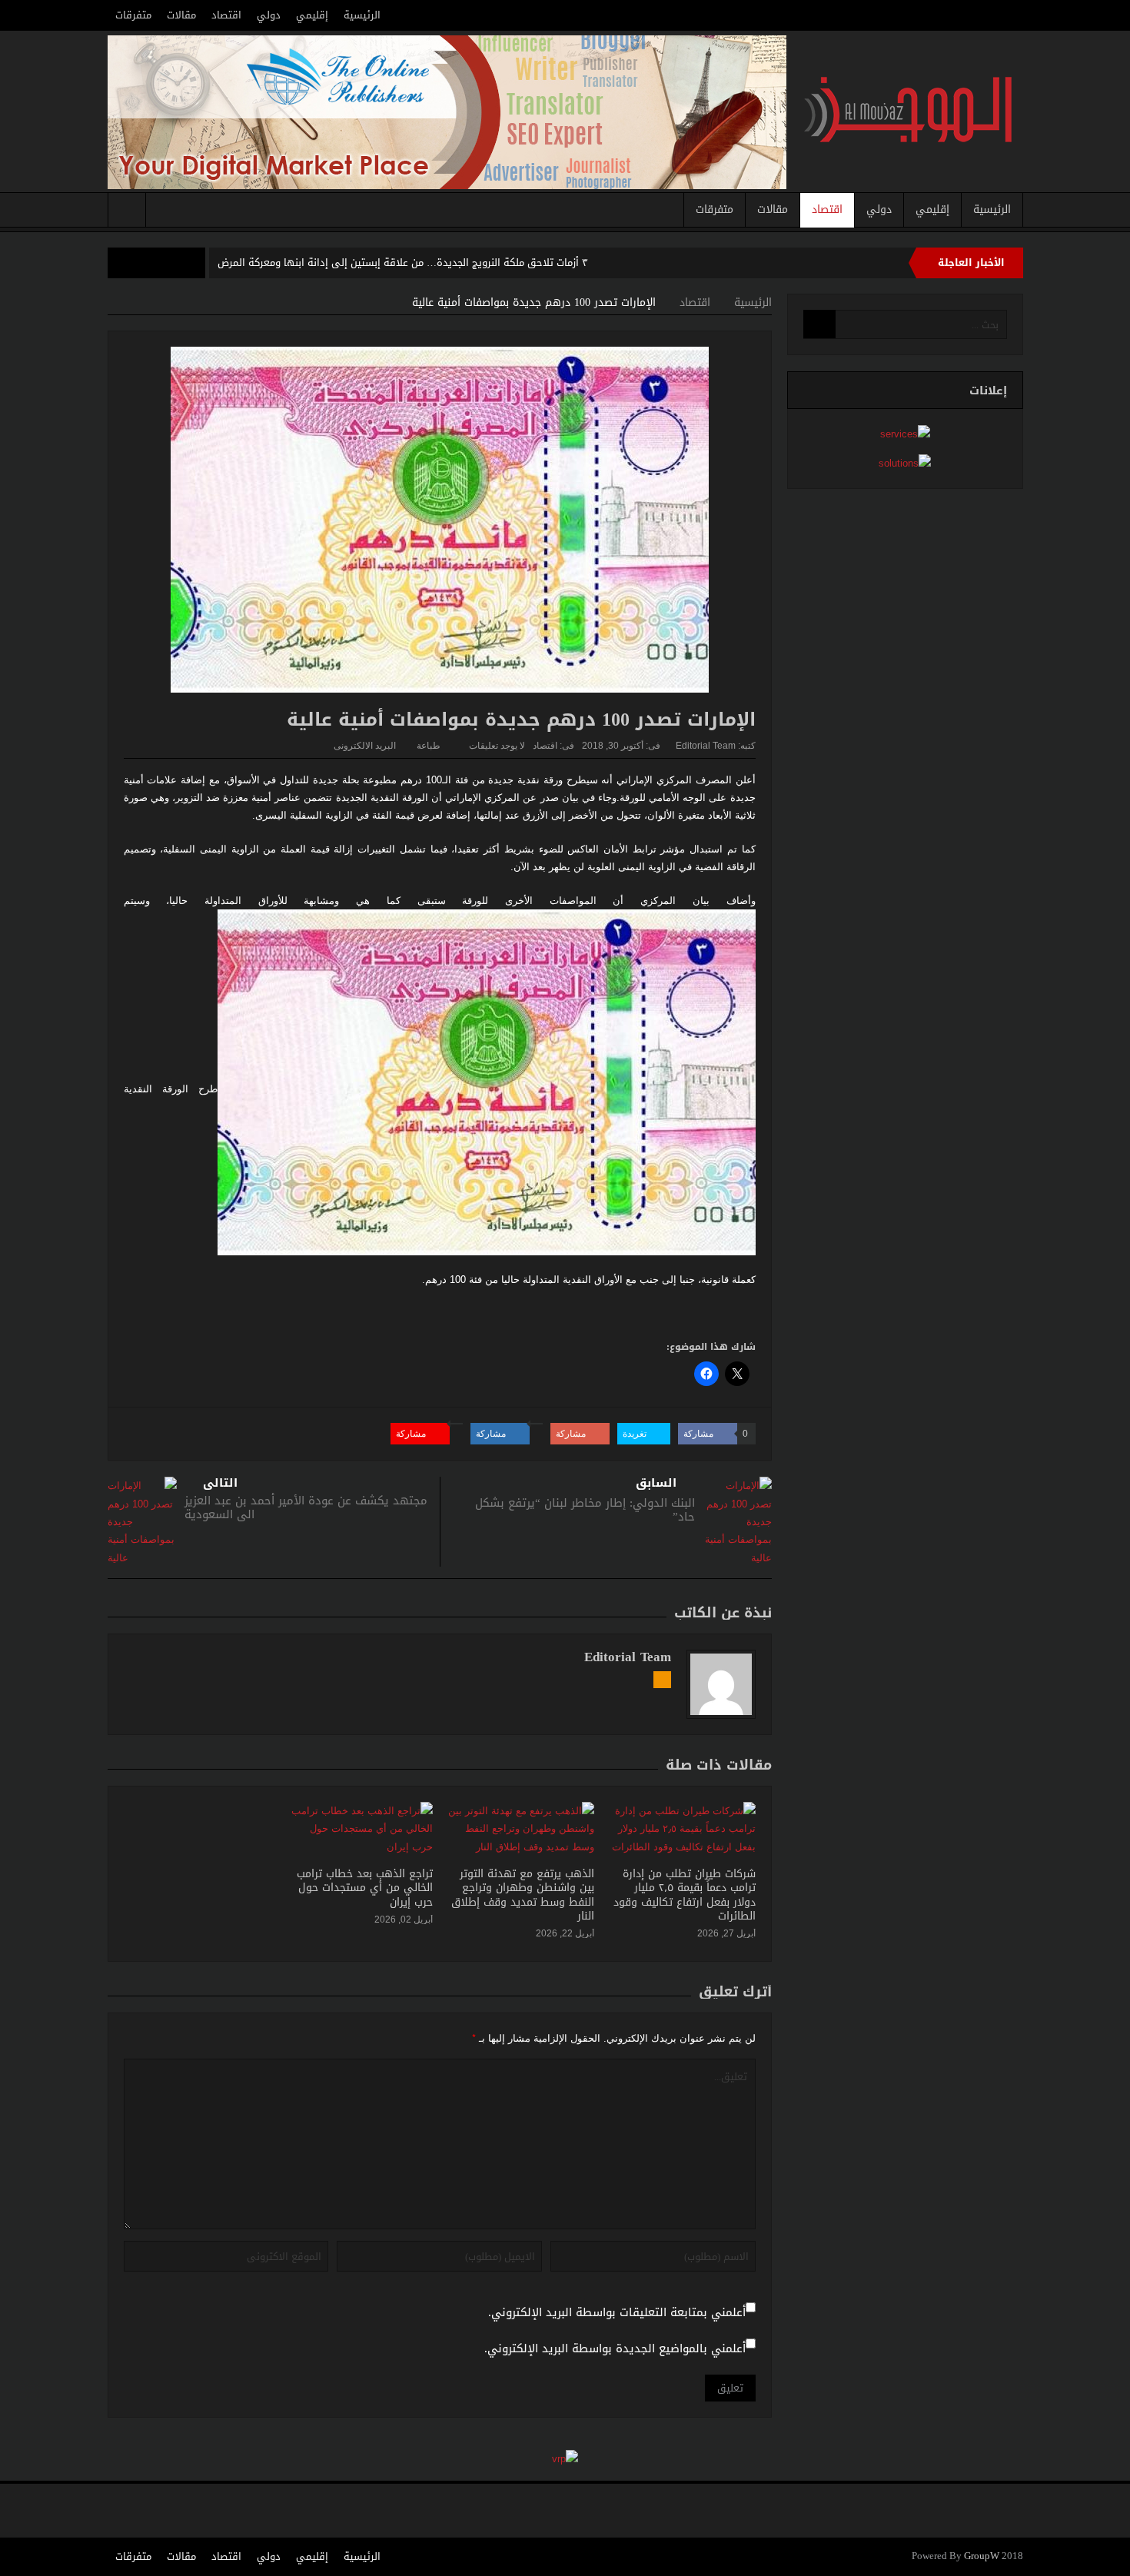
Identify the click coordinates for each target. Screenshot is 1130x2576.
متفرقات (133, 15)
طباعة (429, 746)
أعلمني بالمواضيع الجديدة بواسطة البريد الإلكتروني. (615, 2349)
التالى (220, 1483)
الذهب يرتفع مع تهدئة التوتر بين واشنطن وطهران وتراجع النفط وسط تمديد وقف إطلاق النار (523, 1895)
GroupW (982, 2556)
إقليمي (312, 15)
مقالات (181, 15)
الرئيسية (362, 15)
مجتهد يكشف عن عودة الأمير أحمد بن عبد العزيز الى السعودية (306, 1507)
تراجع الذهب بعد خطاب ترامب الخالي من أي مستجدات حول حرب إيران (365, 1888)
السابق (656, 1483)
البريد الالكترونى (365, 746)
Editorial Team (706, 746)
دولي (269, 15)
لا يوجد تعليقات (497, 746)
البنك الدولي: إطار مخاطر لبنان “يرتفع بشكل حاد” (585, 1510)
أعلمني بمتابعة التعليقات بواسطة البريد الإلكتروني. (617, 2313)
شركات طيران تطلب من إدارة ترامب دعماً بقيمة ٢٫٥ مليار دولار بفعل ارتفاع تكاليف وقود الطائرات (685, 1895)
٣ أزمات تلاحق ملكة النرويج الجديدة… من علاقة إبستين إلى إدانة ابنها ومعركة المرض (403, 263)
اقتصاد (226, 15)
